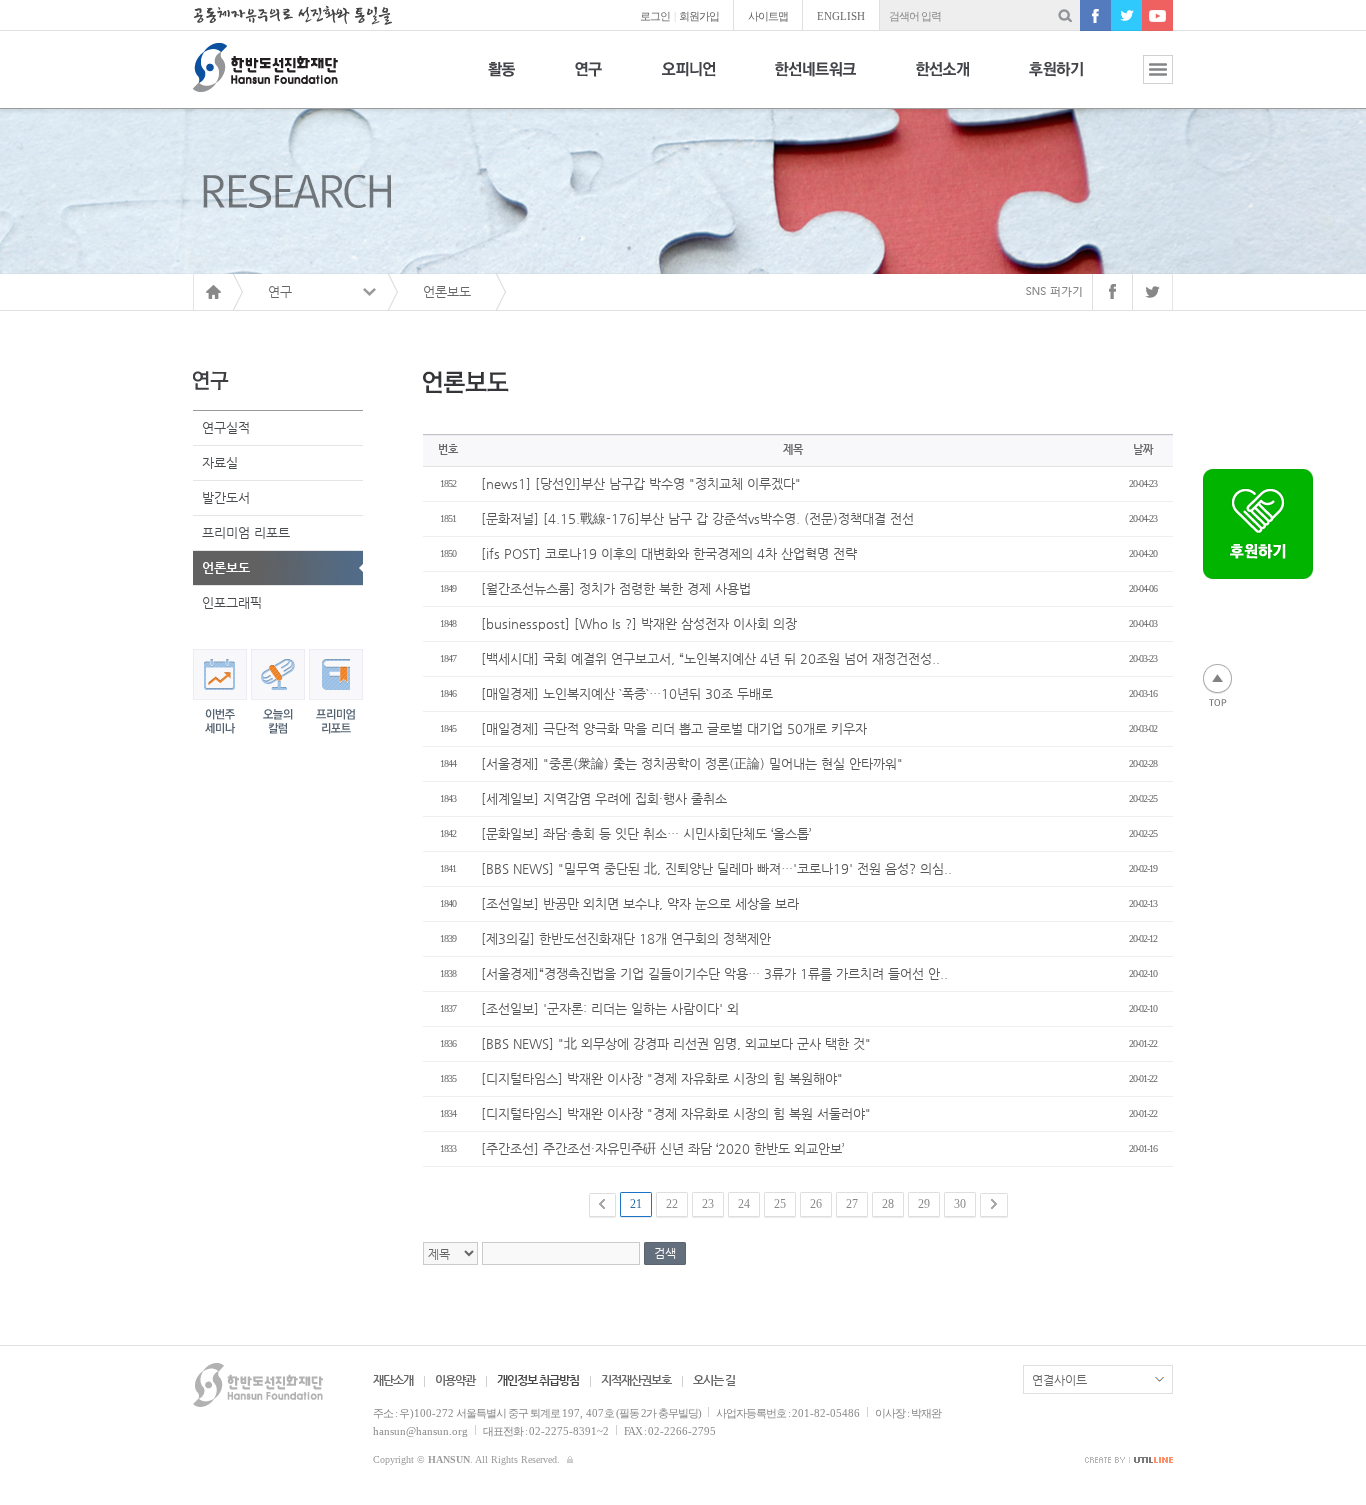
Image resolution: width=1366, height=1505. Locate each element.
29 (924, 1204)
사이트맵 (768, 16)
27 (852, 1204)
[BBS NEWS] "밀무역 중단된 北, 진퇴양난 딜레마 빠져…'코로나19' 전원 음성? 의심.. (716, 868)
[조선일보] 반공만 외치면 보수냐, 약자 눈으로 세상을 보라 (640, 903)
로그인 (655, 16)
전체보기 (1143, 80)
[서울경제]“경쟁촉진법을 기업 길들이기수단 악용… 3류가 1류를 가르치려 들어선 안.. (714, 973)
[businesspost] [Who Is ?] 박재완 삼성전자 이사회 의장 (639, 623)
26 (816, 1204)
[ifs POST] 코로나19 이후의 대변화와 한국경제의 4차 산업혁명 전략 (669, 553)
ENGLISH (841, 16)
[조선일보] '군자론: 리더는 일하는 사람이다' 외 (610, 1008)
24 (744, 1204)
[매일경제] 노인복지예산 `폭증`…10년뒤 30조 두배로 (627, 693)
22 (672, 1204)
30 (960, 1204)
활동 (501, 80)
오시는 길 (714, 1380)
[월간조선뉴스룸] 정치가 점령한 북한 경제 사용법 (616, 588)
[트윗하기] (1153, 292)
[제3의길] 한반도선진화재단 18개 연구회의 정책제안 (626, 938)
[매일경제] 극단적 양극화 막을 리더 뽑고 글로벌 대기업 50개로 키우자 (674, 728)
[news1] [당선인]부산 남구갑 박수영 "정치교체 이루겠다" (641, 483)
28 (888, 1204)
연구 (588, 80)
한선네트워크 (815, 80)
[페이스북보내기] (1112, 292)
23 (708, 1204)
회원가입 (699, 16)
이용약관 (455, 1380)
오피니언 (688, 80)
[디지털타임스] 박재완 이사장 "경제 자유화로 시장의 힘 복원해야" (662, 1078)
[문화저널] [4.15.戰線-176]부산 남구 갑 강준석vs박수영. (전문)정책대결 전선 (697, 518)
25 (780, 1204)
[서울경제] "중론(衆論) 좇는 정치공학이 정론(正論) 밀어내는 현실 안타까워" (692, 763)
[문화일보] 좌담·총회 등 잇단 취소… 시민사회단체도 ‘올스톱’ (646, 833)
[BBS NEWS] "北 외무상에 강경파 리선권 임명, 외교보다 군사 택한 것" (676, 1043)
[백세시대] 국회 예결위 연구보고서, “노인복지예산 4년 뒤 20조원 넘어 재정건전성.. (710, 658)
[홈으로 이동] (213, 292)
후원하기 (1056, 80)
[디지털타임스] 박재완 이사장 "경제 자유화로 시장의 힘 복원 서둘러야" (676, 1113)
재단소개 (393, 1380)
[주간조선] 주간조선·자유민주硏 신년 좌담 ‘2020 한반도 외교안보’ (662, 1148)
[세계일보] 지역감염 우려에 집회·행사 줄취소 (604, 798)
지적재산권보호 (636, 1380)
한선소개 (942, 80)
